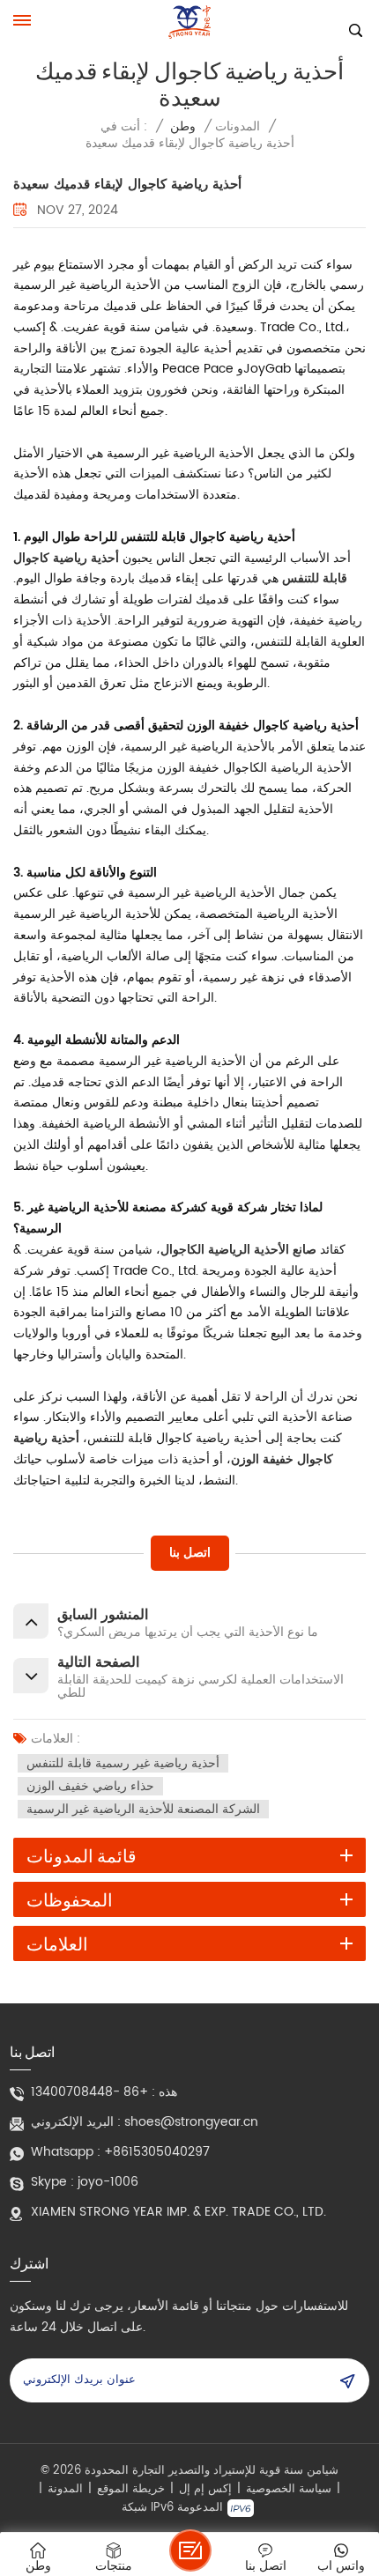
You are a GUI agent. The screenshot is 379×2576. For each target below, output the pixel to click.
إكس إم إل (205, 2490)
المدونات (238, 126)
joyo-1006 (108, 2182)
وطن (183, 126)
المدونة (65, 2490)
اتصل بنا (190, 1553)
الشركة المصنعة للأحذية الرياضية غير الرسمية (143, 1809)
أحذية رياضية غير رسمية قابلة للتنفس (123, 1763)
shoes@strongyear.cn (191, 2122)
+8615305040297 (157, 2152)
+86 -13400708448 (89, 2092)
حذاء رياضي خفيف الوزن (90, 1786)
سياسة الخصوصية (289, 2490)
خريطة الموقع (131, 2490)
